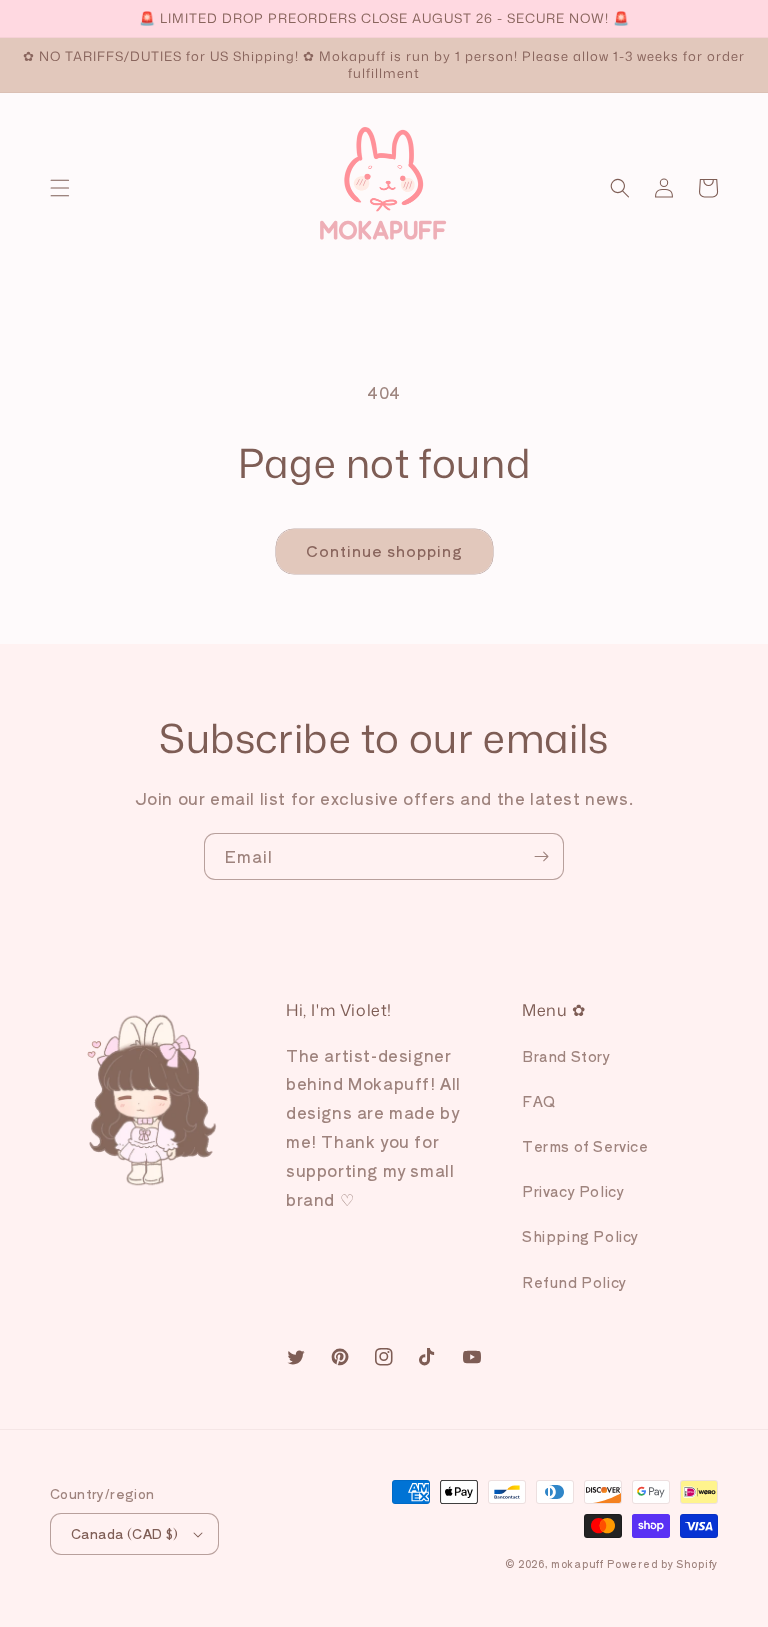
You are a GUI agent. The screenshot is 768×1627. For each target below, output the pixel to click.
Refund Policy (574, 1282)
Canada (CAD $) (125, 1533)
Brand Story (566, 1056)
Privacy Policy (573, 1191)
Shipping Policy (580, 1236)
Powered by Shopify (662, 1563)
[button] (60, 188)
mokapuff (577, 1563)
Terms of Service (585, 1146)
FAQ (539, 1101)
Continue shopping (384, 550)
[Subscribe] (541, 856)
